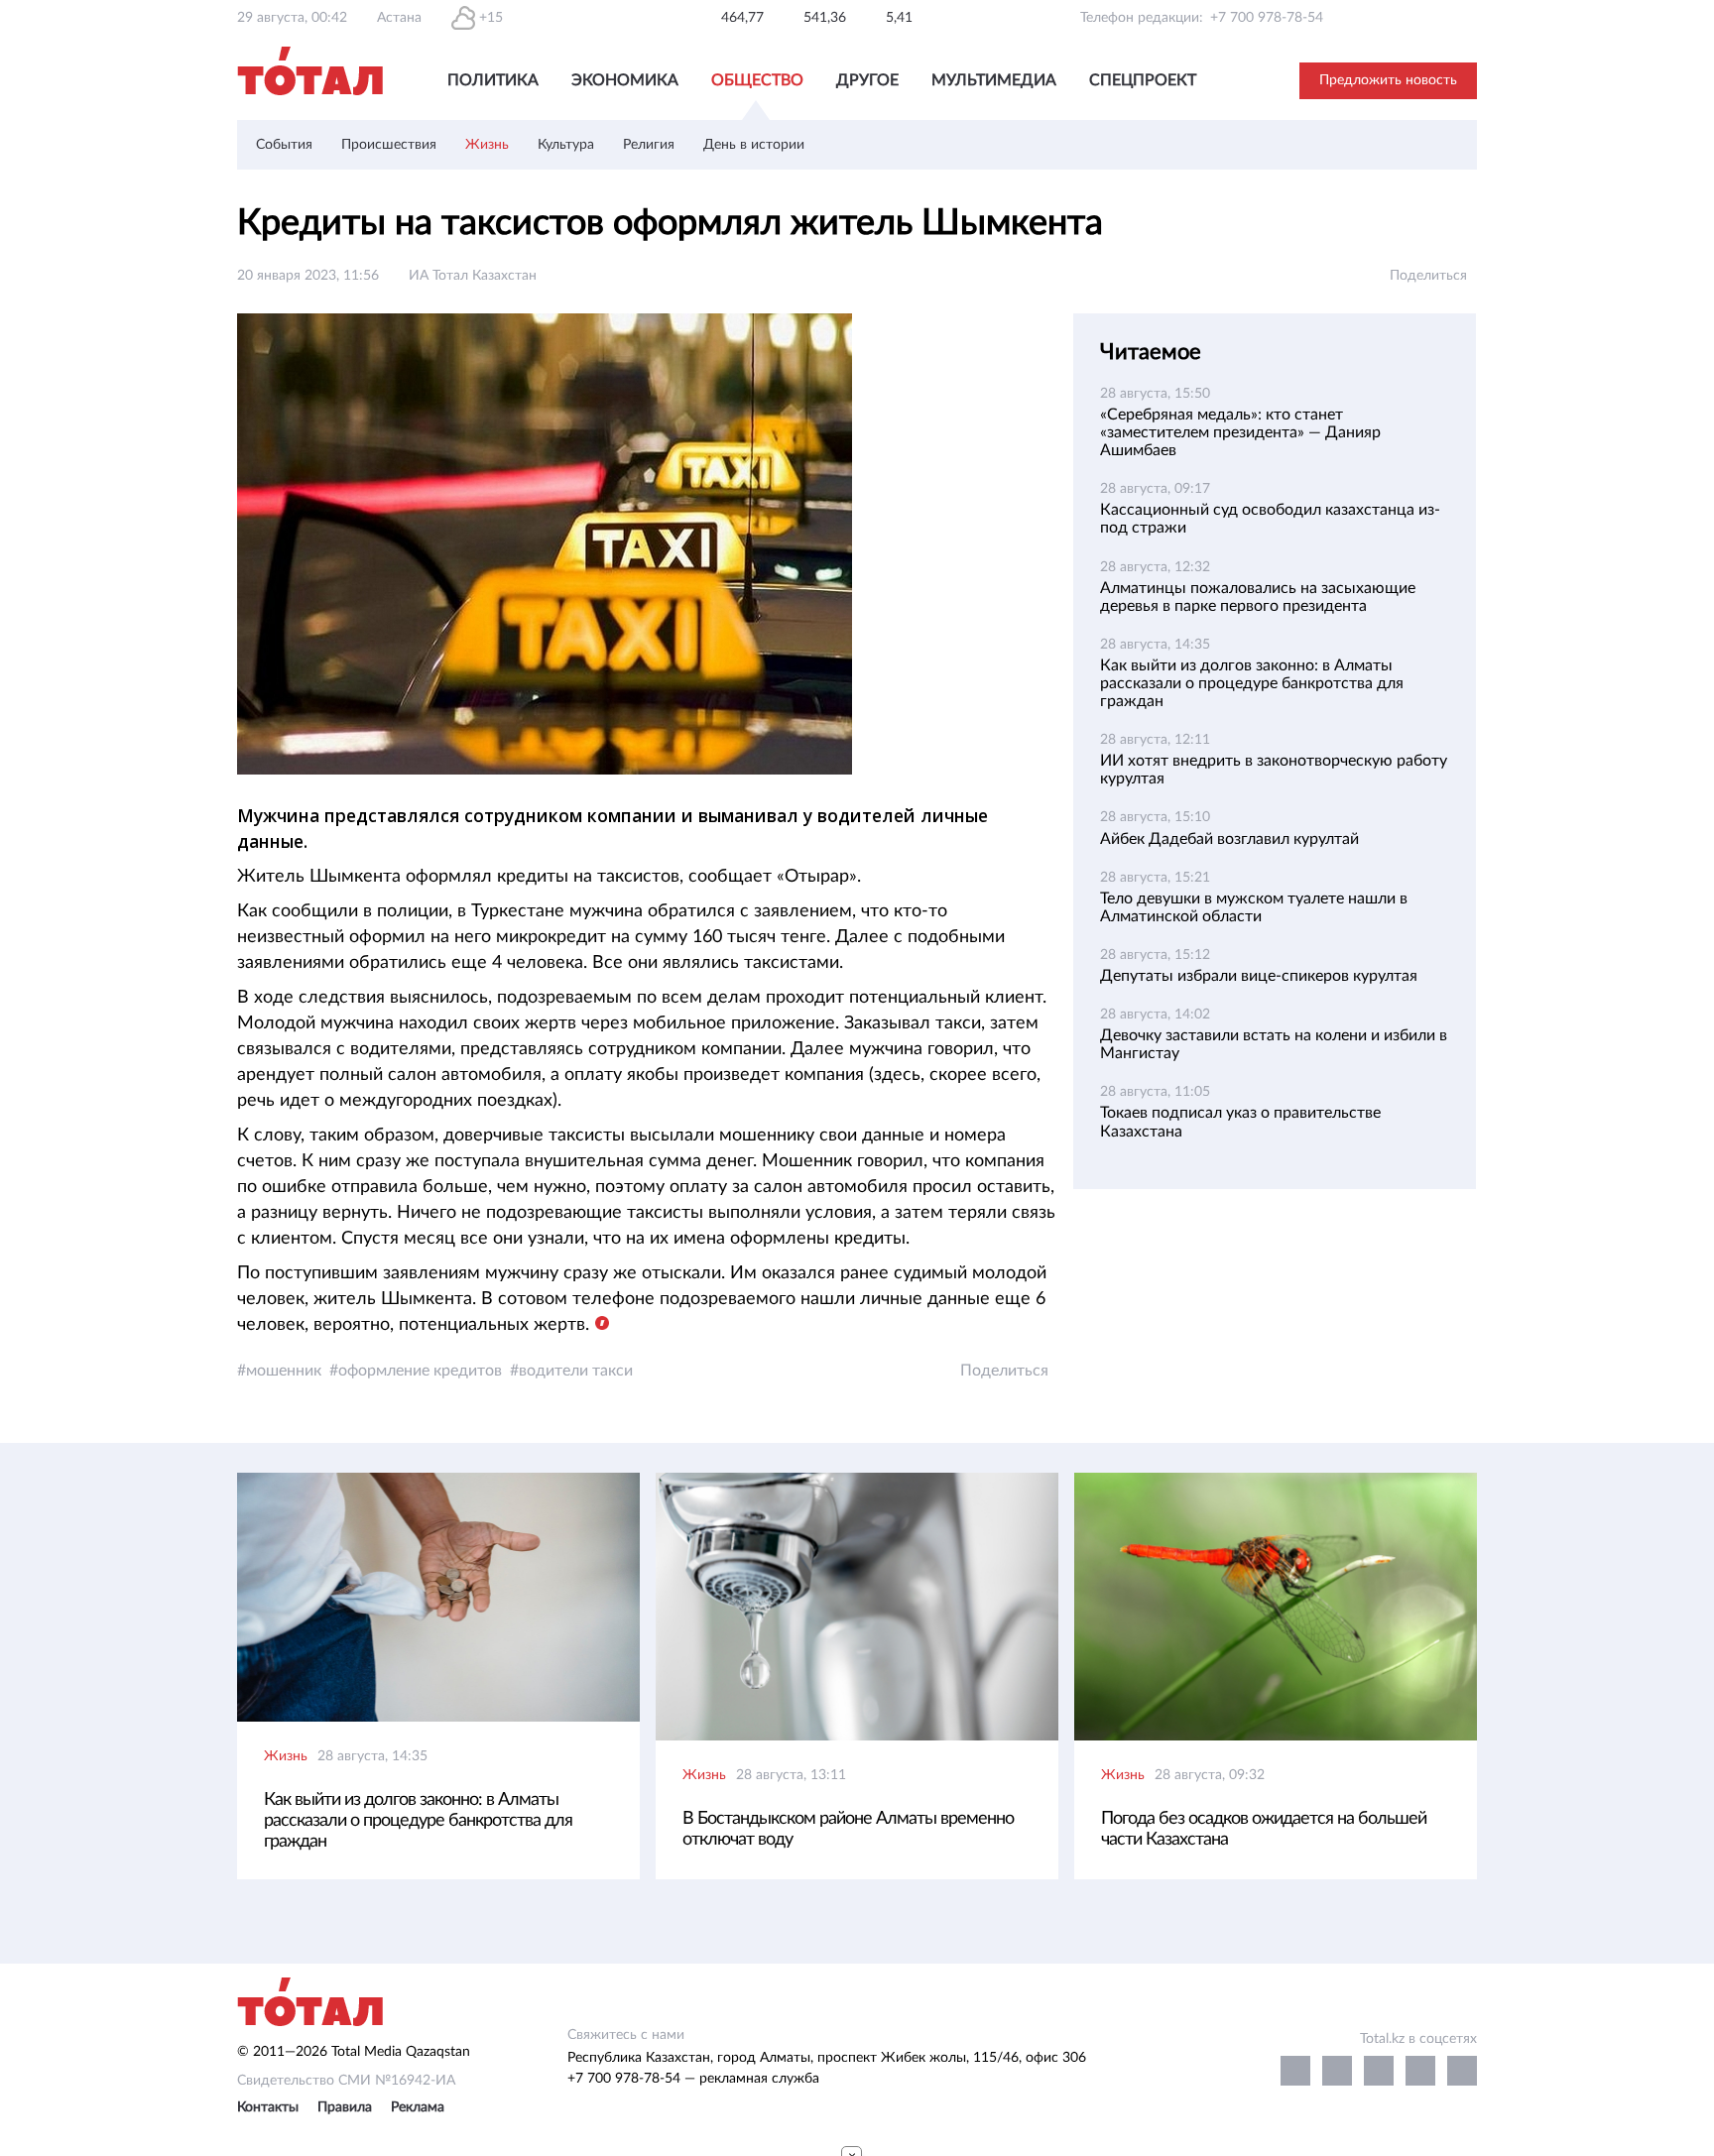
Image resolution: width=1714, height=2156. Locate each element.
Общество (757, 80)
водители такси (576, 1371)
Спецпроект (1143, 80)
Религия (649, 145)
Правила (345, 2107)
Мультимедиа (994, 80)
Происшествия (389, 145)
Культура (566, 145)
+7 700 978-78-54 (1267, 18)
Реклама (418, 2107)
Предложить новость (1388, 80)
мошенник (284, 1371)
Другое (867, 80)
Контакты (268, 2107)
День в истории (754, 145)
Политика (493, 80)
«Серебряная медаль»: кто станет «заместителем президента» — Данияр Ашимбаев (1240, 432)
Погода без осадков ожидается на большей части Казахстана (1264, 1829)
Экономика (625, 80)
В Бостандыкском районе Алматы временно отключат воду (848, 1829)
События (284, 145)
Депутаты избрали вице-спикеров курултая (1259, 976)
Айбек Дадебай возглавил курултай (1229, 839)
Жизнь (487, 145)
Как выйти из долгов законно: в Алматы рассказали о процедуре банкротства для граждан (1252, 683)
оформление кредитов (420, 1371)
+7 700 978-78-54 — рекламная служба (693, 2079)
